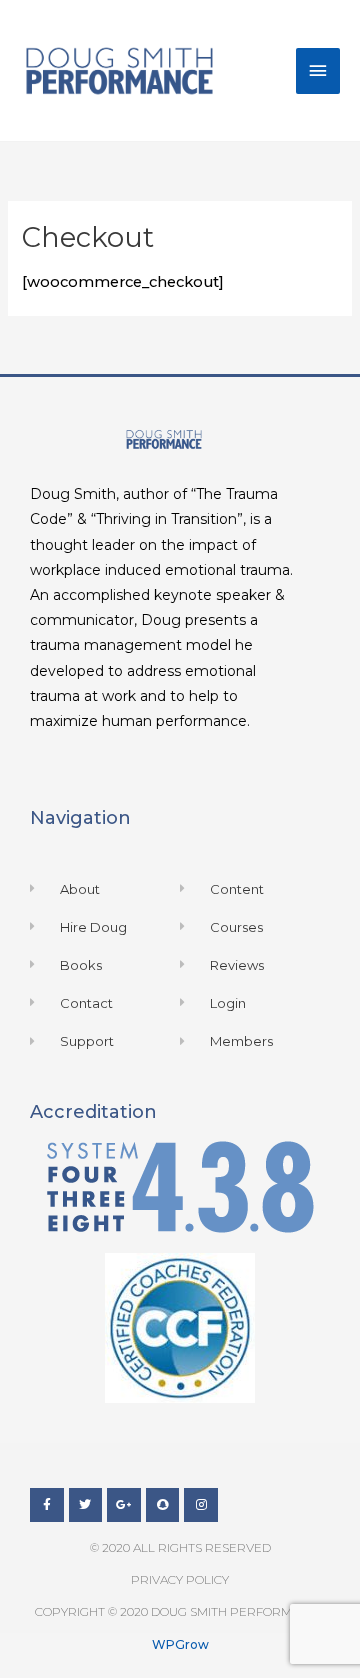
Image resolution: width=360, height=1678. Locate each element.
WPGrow (180, 1644)
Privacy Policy (180, 1579)
